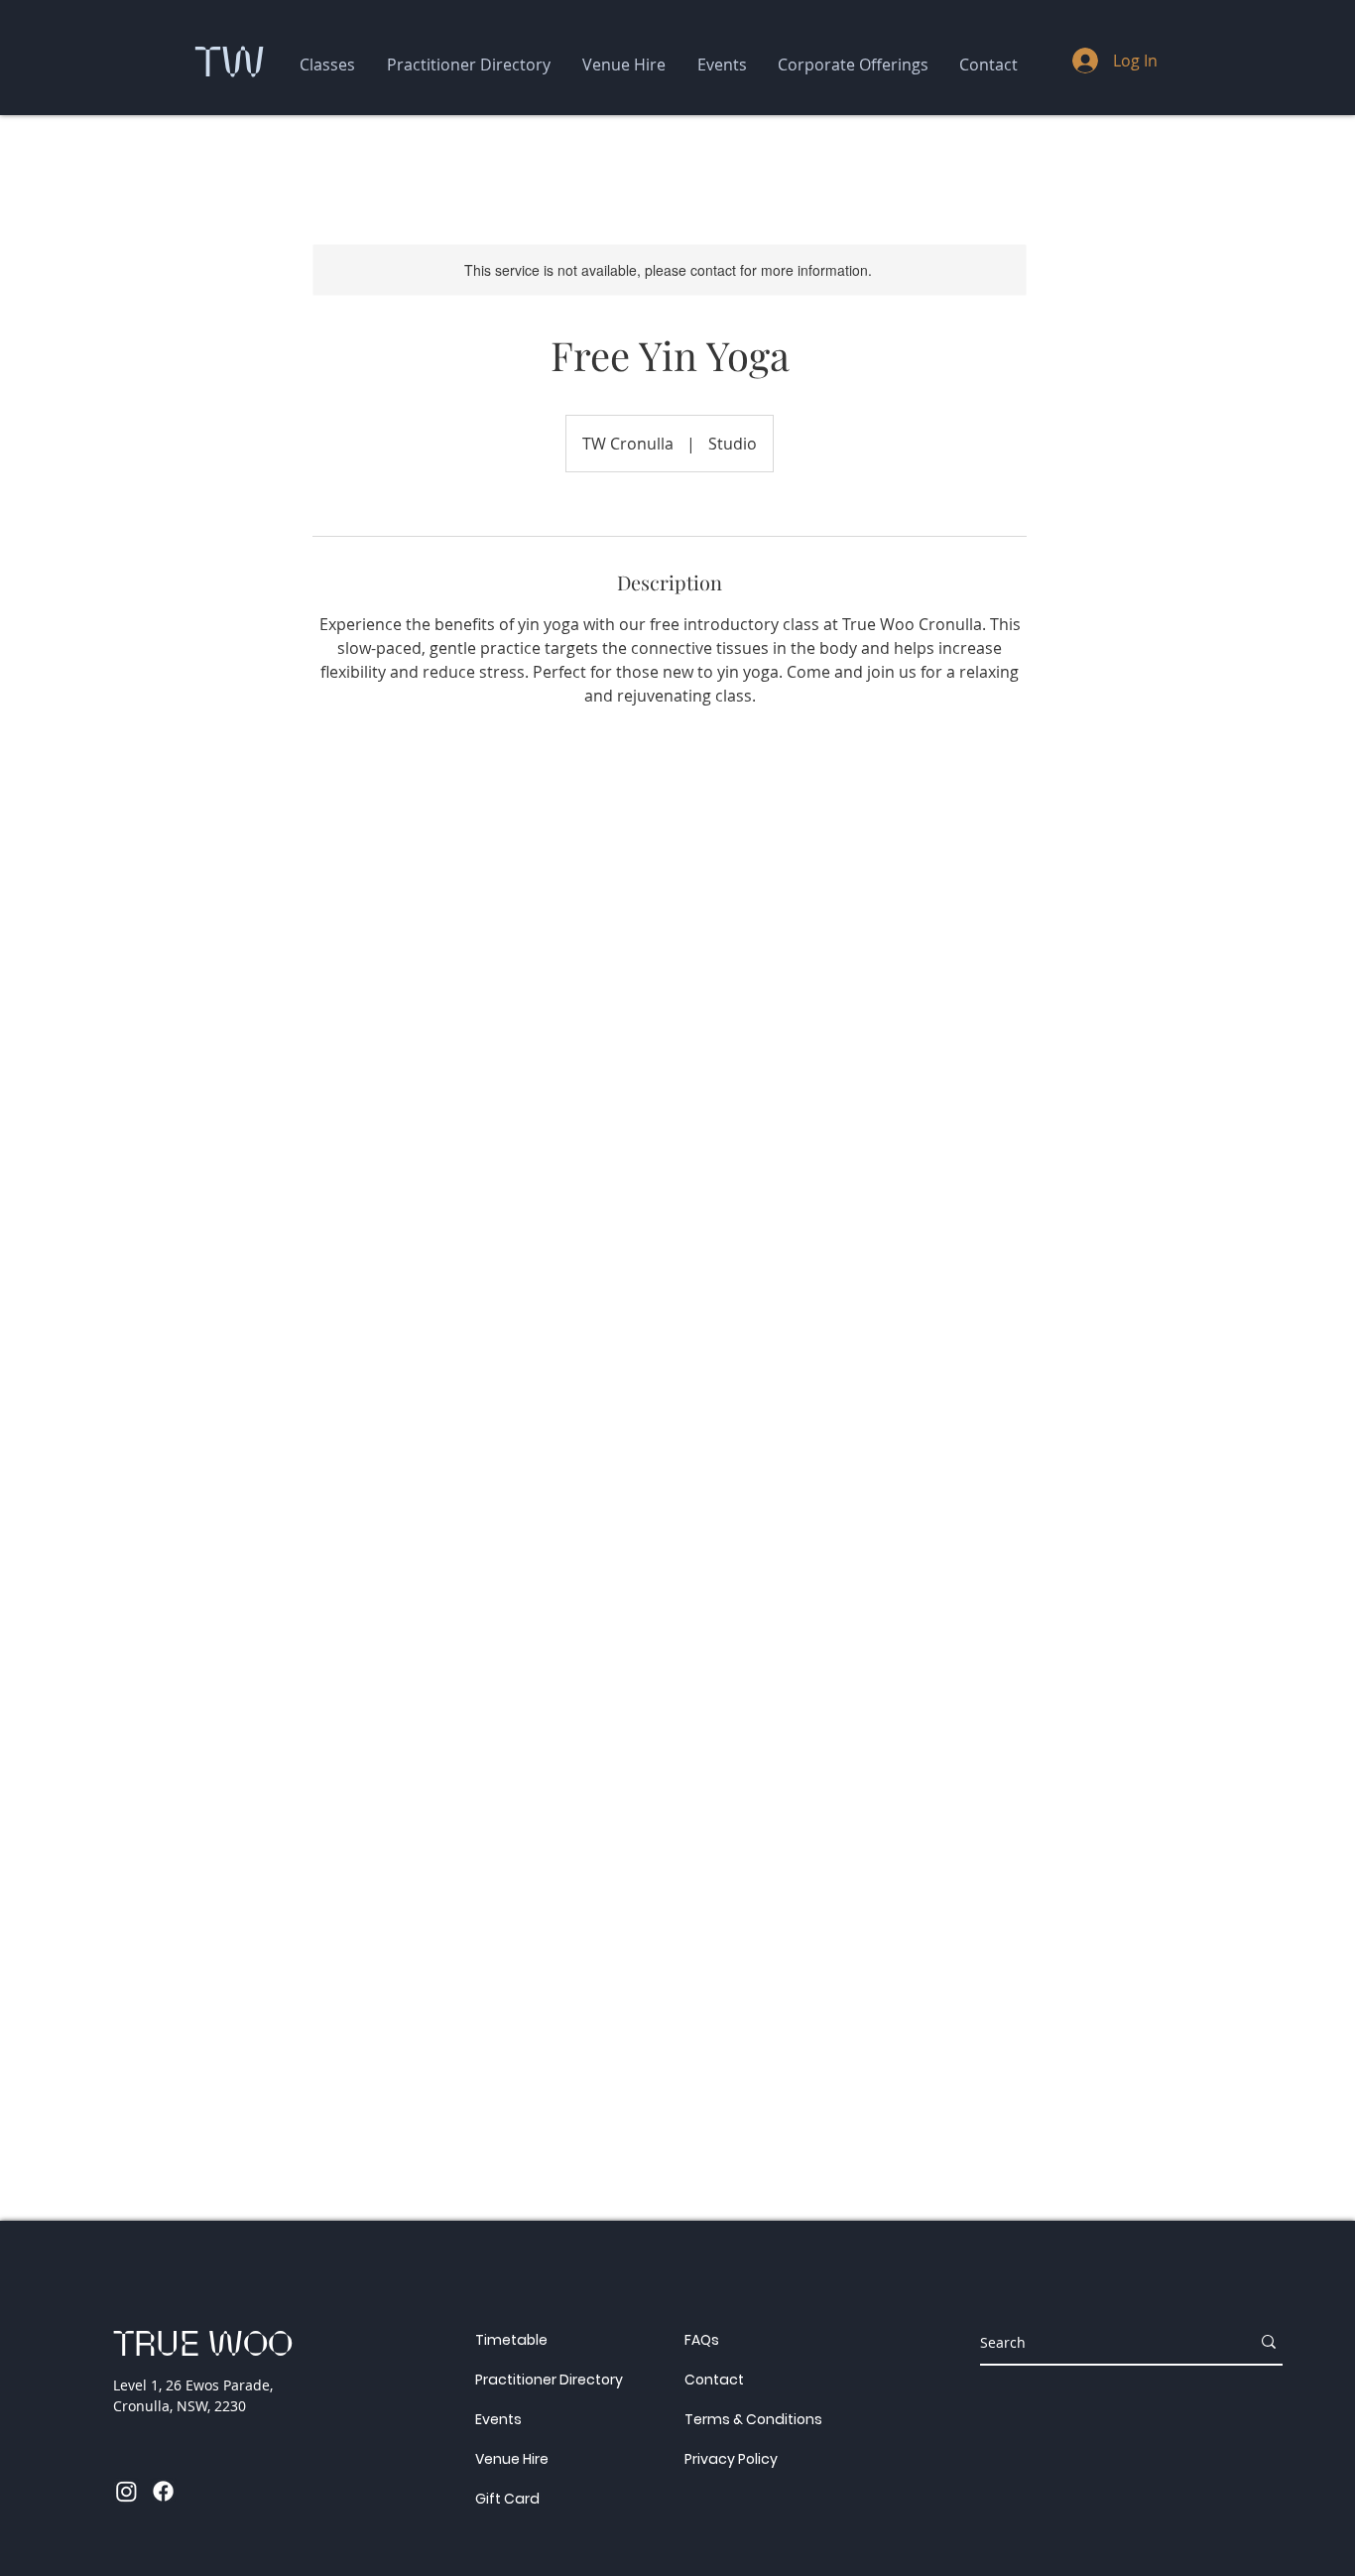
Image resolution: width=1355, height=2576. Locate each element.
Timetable (511, 2340)
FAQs (702, 2340)
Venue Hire (512, 2459)
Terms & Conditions (753, 2419)
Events (498, 2419)
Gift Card (507, 2499)
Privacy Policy (731, 2459)
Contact (714, 2380)
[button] (327, 65)
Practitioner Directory (549, 2380)
